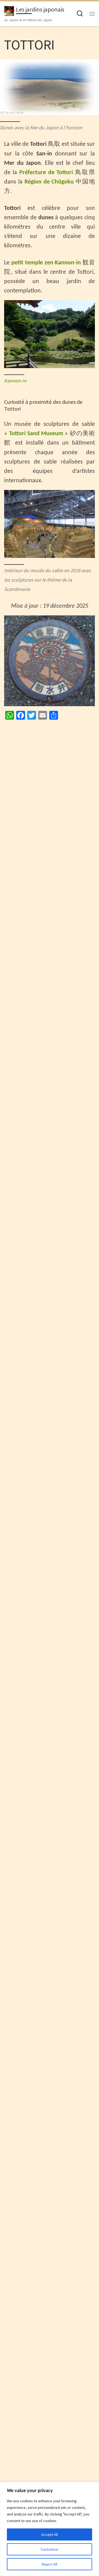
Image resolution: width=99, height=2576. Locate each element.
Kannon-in (15, 381)
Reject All (50, 2564)
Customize (50, 2549)
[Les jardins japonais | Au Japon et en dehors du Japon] (9, 10)
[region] (50, 2529)
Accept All (50, 2534)
